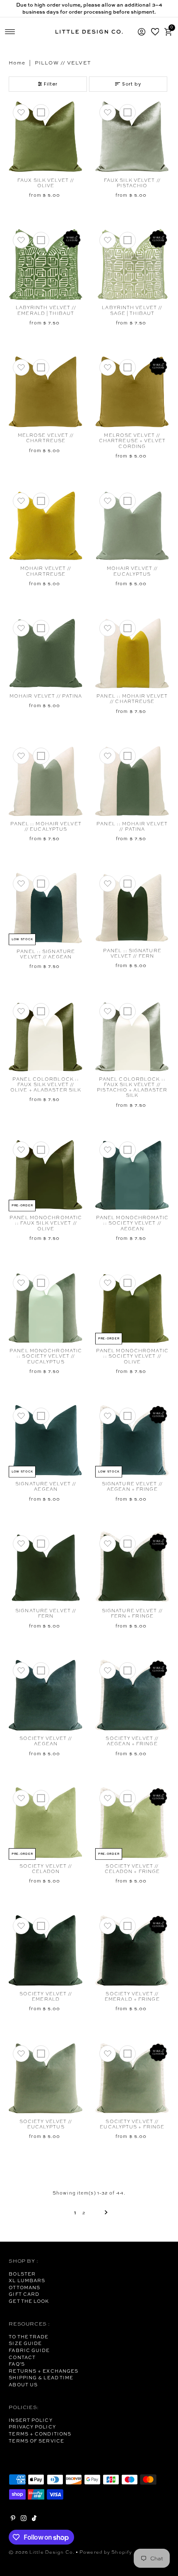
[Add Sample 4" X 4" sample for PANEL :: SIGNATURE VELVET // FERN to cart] (127, 884)
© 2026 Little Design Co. (42, 2552)
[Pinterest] (13, 2519)
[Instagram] (24, 2519)
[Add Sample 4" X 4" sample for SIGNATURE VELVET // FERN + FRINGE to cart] (127, 1544)
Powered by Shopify (106, 2552)
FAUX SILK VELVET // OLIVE (46, 183)
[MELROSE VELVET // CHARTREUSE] (46, 392)
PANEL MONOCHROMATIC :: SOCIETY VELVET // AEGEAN (132, 1223)
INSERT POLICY (30, 2420)
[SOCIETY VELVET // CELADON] (46, 1823)
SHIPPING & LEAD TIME (41, 2378)
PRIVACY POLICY (32, 2427)
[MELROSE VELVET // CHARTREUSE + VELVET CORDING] (132, 392)
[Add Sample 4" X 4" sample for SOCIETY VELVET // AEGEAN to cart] (41, 1670)
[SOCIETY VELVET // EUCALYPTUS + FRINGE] (132, 2078)
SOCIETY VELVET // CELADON (46, 1869)
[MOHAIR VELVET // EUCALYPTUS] (132, 525)
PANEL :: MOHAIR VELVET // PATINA (132, 826)
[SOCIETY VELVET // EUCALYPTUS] (46, 2078)
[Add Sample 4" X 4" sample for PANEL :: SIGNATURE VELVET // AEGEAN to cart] (41, 884)
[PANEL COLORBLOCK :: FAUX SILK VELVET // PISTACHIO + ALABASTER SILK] (132, 1036)
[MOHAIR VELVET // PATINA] (46, 653)
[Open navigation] (10, 32)
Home (17, 63)
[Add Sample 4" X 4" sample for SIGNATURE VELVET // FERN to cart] (41, 1544)
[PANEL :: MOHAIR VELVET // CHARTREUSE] (132, 653)
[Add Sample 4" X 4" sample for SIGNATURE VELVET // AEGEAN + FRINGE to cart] (127, 1416)
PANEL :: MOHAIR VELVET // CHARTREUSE (132, 699)
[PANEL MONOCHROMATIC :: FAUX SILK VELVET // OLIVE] (46, 1174)
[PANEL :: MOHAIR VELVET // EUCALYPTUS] (46, 780)
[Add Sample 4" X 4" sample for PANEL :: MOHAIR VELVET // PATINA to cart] (127, 756)
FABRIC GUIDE (29, 2350)
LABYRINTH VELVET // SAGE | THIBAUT (132, 310)
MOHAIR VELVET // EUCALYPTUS (132, 571)
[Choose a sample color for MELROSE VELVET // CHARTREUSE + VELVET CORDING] (127, 367)
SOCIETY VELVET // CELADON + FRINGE (132, 1869)
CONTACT (22, 2357)
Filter (51, 84)
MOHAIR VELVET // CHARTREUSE (46, 571)
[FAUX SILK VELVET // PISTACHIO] (132, 137)
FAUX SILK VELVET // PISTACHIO (132, 183)
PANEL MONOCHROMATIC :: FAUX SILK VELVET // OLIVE (46, 1223)
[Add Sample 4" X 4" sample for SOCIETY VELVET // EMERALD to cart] (41, 1926)
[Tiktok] (34, 2519)
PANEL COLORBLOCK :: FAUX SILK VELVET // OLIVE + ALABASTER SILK (46, 1085)
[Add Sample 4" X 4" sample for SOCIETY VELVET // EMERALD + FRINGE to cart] (127, 1926)
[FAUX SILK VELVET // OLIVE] (46, 137)
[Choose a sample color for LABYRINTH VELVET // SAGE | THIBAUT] (127, 240)
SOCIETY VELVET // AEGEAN (46, 1741)
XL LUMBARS (27, 2281)
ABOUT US (23, 2385)
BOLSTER (22, 2274)
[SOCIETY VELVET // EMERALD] (46, 1950)
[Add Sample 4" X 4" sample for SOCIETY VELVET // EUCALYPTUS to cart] (41, 2054)
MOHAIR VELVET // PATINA (46, 696)
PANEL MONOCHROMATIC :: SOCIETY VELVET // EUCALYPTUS (46, 1356)
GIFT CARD (24, 2294)
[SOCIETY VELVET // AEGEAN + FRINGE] (132, 1695)
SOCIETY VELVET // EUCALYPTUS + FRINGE (132, 2124)
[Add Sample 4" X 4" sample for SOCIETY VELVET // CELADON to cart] (41, 1798)
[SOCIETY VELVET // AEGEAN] (46, 1695)
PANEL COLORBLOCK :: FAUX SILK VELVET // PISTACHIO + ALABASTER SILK (132, 1087)
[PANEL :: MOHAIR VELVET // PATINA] (132, 780)
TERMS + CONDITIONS (40, 2434)
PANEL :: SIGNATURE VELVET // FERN (132, 953)
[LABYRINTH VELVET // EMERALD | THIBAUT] (46, 265)
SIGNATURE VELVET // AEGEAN (46, 1486)
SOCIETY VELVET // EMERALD (46, 1996)
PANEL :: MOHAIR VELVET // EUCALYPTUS (46, 826)
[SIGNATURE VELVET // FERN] (46, 1568)
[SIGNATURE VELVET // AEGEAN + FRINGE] (132, 1440)
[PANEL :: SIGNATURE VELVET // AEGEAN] (46, 908)
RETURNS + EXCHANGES (43, 2371)
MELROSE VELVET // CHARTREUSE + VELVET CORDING (132, 441)
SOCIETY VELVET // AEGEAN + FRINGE (132, 1741)
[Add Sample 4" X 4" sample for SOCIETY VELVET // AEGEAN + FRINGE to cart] (127, 1670)
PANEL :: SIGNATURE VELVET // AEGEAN (46, 954)
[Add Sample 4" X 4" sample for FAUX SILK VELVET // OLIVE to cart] (41, 112)
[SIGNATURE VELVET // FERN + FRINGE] (132, 1568)
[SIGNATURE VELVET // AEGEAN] (46, 1440)
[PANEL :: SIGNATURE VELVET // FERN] (132, 908)
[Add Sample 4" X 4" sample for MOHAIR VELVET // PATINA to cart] (41, 628)
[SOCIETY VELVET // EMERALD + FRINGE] (132, 1950)
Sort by (132, 84)
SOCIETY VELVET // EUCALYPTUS (46, 2124)
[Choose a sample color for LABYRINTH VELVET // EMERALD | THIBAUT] (41, 240)
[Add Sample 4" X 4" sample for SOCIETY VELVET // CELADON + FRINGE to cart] (127, 1798)
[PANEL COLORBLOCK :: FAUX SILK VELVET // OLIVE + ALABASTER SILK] (46, 1036)
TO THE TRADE (29, 2337)
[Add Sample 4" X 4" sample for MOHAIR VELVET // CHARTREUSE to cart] (41, 501)
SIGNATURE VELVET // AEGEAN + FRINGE (132, 1486)
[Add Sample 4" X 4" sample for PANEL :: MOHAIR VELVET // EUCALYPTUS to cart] (41, 756)
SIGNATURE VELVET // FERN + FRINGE (132, 1613)
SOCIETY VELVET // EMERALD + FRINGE (132, 1996)
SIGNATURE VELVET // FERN (46, 1613)
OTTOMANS (24, 2288)
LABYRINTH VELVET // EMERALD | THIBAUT (46, 310)
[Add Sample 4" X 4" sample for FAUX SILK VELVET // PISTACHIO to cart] (127, 112)
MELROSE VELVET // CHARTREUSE (46, 438)
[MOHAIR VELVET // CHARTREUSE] (46, 525)
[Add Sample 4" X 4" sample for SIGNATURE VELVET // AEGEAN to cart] (41, 1416)
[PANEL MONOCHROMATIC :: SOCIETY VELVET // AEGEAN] (132, 1174)
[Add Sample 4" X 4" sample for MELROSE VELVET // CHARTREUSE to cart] (41, 367)
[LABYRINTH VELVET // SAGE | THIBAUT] (132, 265)
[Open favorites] (155, 32)
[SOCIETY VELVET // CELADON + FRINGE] (132, 1823)
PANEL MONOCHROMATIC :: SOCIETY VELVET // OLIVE (132, 1356)
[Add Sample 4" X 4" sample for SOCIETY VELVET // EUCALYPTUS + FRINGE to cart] (127, 2054)
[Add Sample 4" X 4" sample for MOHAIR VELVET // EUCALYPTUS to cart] (127, 501)
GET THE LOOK (29, 2301)
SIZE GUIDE (25, 2343)
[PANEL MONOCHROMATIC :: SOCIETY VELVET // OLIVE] (132, 1307)
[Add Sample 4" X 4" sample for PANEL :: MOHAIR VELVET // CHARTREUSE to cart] (127, 628)
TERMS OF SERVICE (36, 2441)
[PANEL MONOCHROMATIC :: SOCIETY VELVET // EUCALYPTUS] (46, 1307)
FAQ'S (17, 2364)
